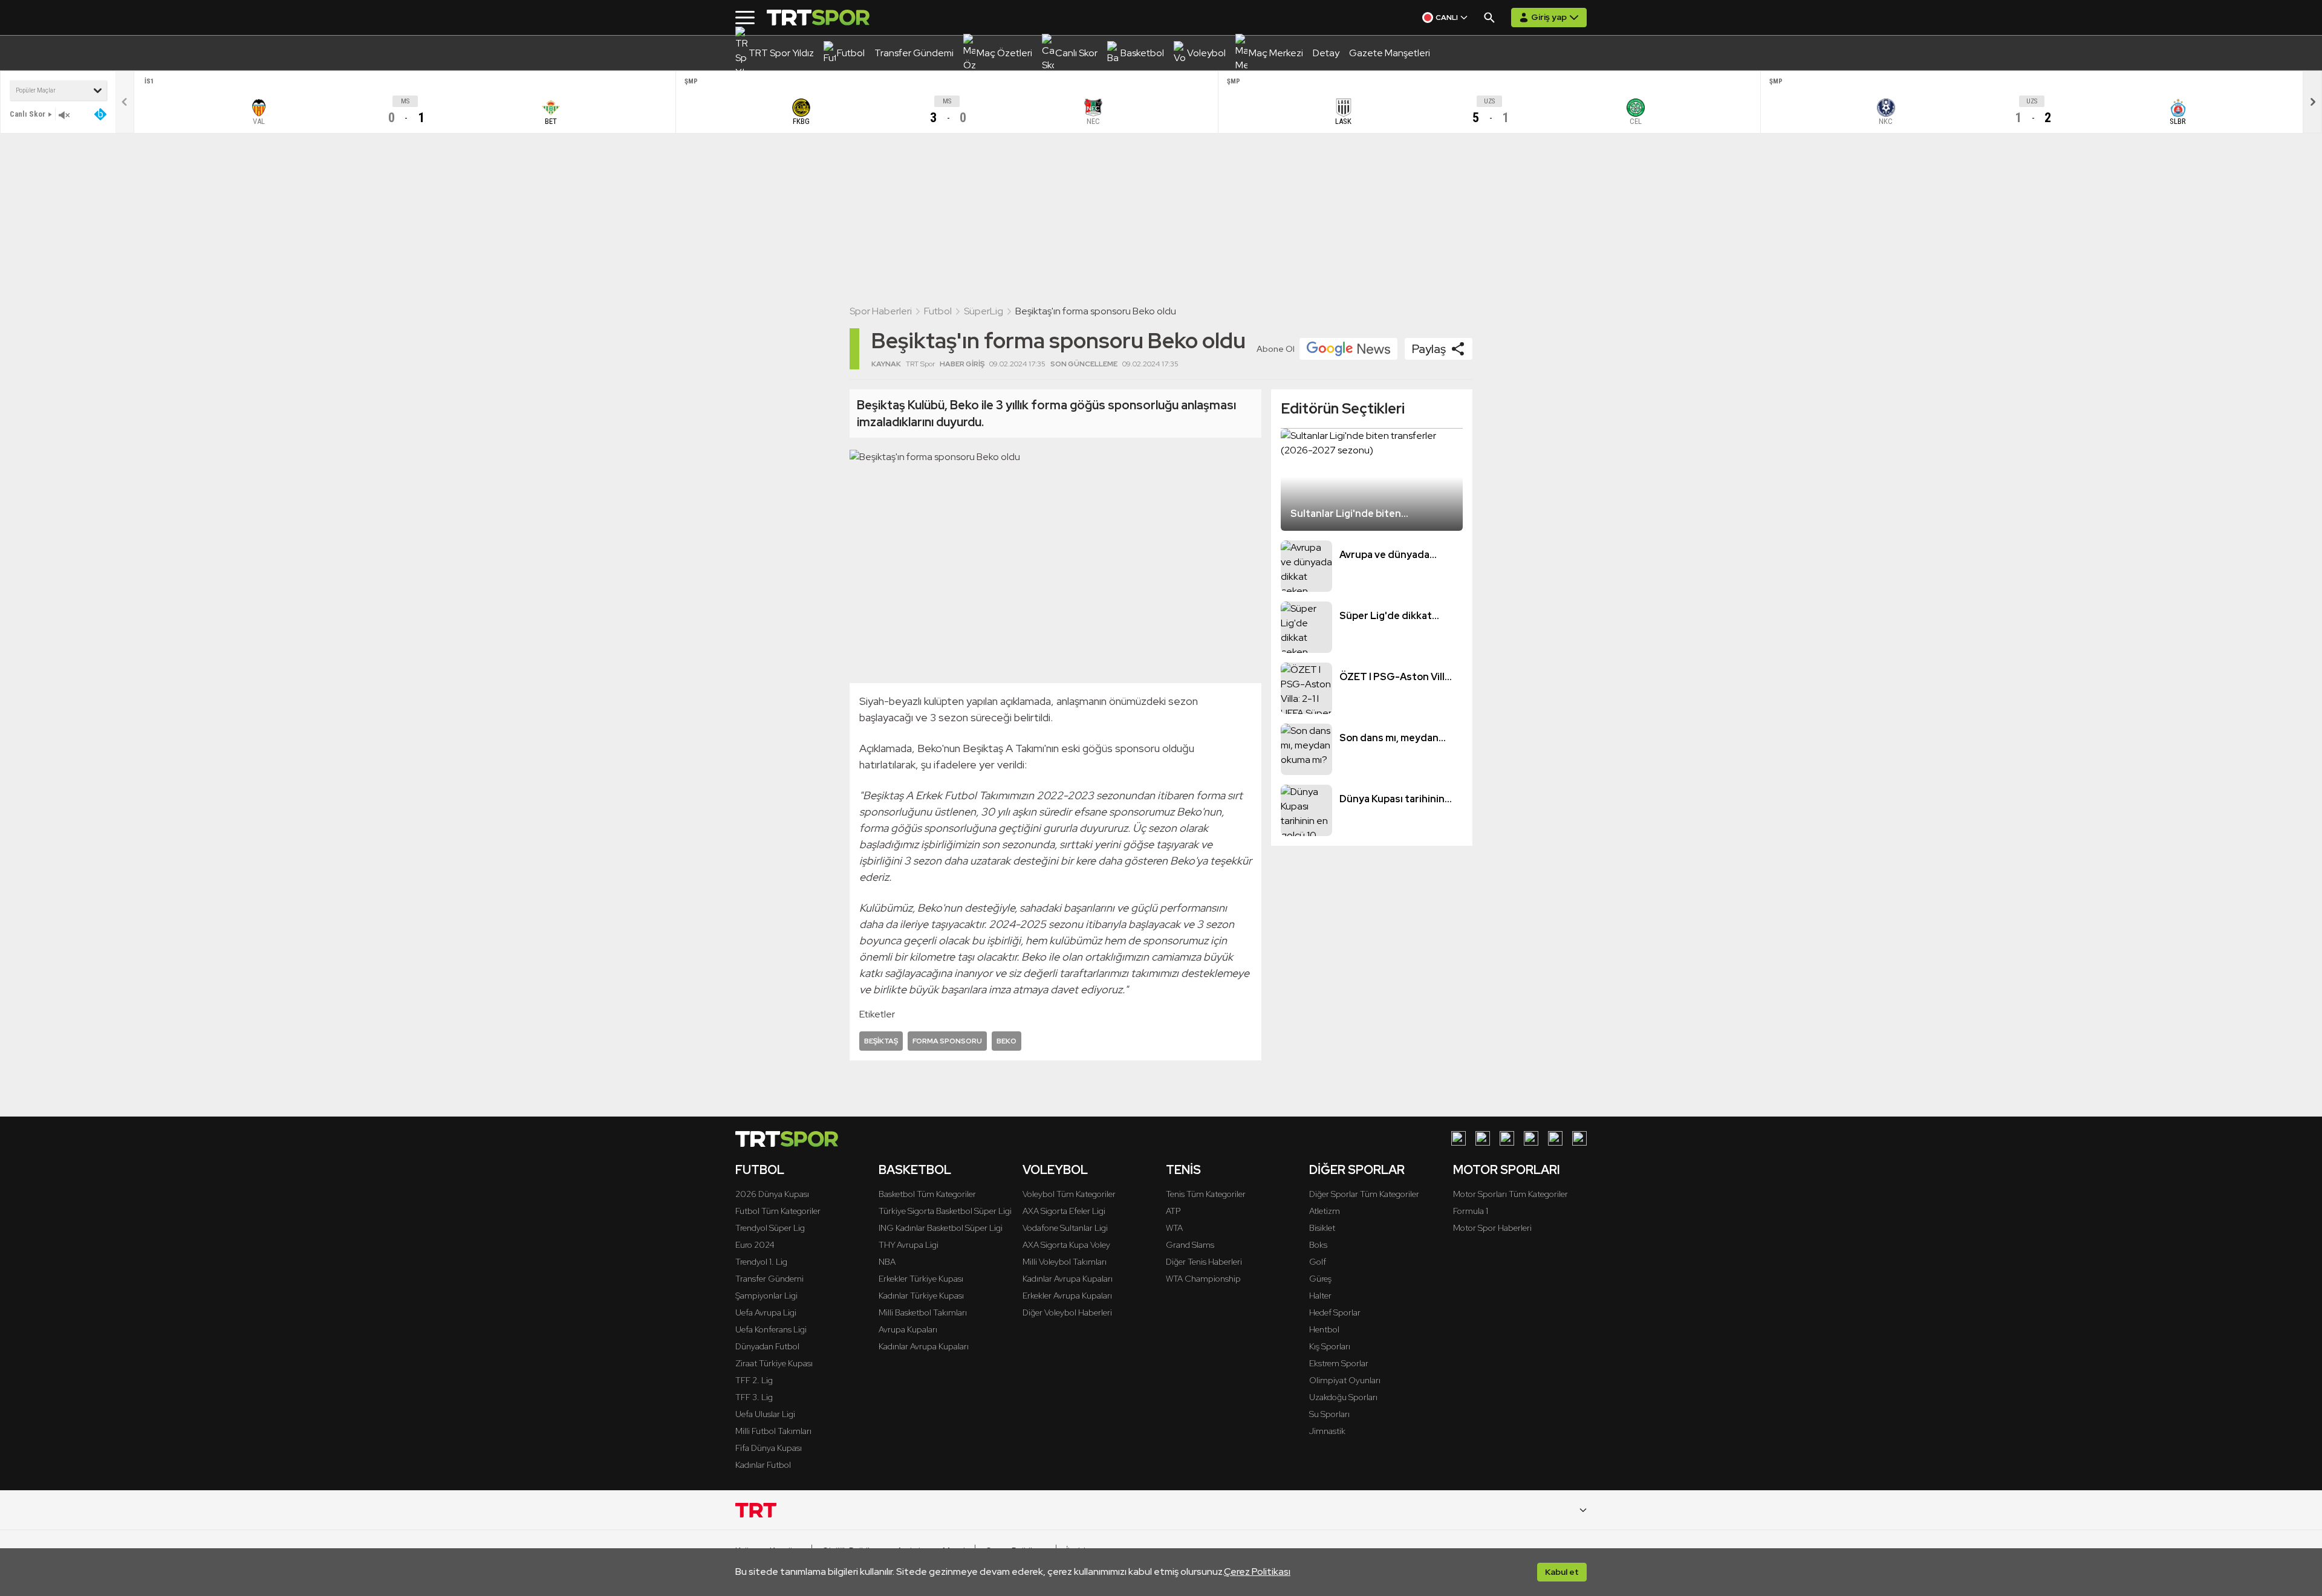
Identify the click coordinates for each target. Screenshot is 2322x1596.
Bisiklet (1322, 1228)
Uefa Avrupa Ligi (766, 1312)
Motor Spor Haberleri (1492, 1228)
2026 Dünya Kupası (772, 1194)
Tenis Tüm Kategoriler (1206, 1194)
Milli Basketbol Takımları (923, 1312)
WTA (1174, 1228)
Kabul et (1562, 1572)
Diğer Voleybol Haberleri (1067, 1312)
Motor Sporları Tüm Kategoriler (1511, 1194)
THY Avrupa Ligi (909, 1245)
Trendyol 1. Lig (761, 1262)
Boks (1318, 1245)
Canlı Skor (28, 114)
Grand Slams (1190, 1245)
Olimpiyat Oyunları (1345, 1380)
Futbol (938, 311)
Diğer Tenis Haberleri (1204, 1262)
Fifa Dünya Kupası (769, 1448)
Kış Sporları (1330, 1346)
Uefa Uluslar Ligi (765, 1414)
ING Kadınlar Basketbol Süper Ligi (941, 1228)
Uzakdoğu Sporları (1343, 1397)
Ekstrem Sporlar (1339, 1363)
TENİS (1183, 1170)
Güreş (1320, 1279)
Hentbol (1324, 1329)
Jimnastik (1327, 1431)
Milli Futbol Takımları (773, 1431)
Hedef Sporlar (1335, 1312)
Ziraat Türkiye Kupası (774, 1363)
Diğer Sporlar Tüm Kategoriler (1364, 1194)
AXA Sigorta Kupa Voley (1066, 1245)
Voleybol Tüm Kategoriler (1069, 1194)
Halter (1320, 1296)
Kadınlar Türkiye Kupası (921, 1296)
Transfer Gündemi (769, 1279)
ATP (1173, 1211)
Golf (1318, 1262)
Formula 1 (1471, 1211)
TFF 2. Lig (754, 1380)
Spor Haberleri (881, 311)
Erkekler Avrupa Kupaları (1067, 1296)
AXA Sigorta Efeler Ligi (1064, 1211)
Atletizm (1325, 1211)
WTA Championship (1203, 1279)
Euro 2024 (755, 1245)
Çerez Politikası (1257, 1572)
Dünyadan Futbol (767, 1346)
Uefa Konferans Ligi (771, 1329)
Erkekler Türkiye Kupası (921, 1279)
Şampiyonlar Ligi (766, 1296)
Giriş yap (1549, 17)
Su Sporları (1329, 1414)
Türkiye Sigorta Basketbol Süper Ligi (945, 1211)
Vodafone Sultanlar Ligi (1065, 1228)
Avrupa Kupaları (908, 1329)
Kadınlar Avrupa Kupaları (924, 1346)
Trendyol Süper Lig (770, 1228)
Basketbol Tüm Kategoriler (927, 1194)
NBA (887, 1262)
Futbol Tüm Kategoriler (778, 1211)
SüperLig (984, 311)
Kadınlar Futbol (763, 1465)
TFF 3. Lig (754, 1397)
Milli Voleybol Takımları (1065, 1262)
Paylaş (1429, 349)
